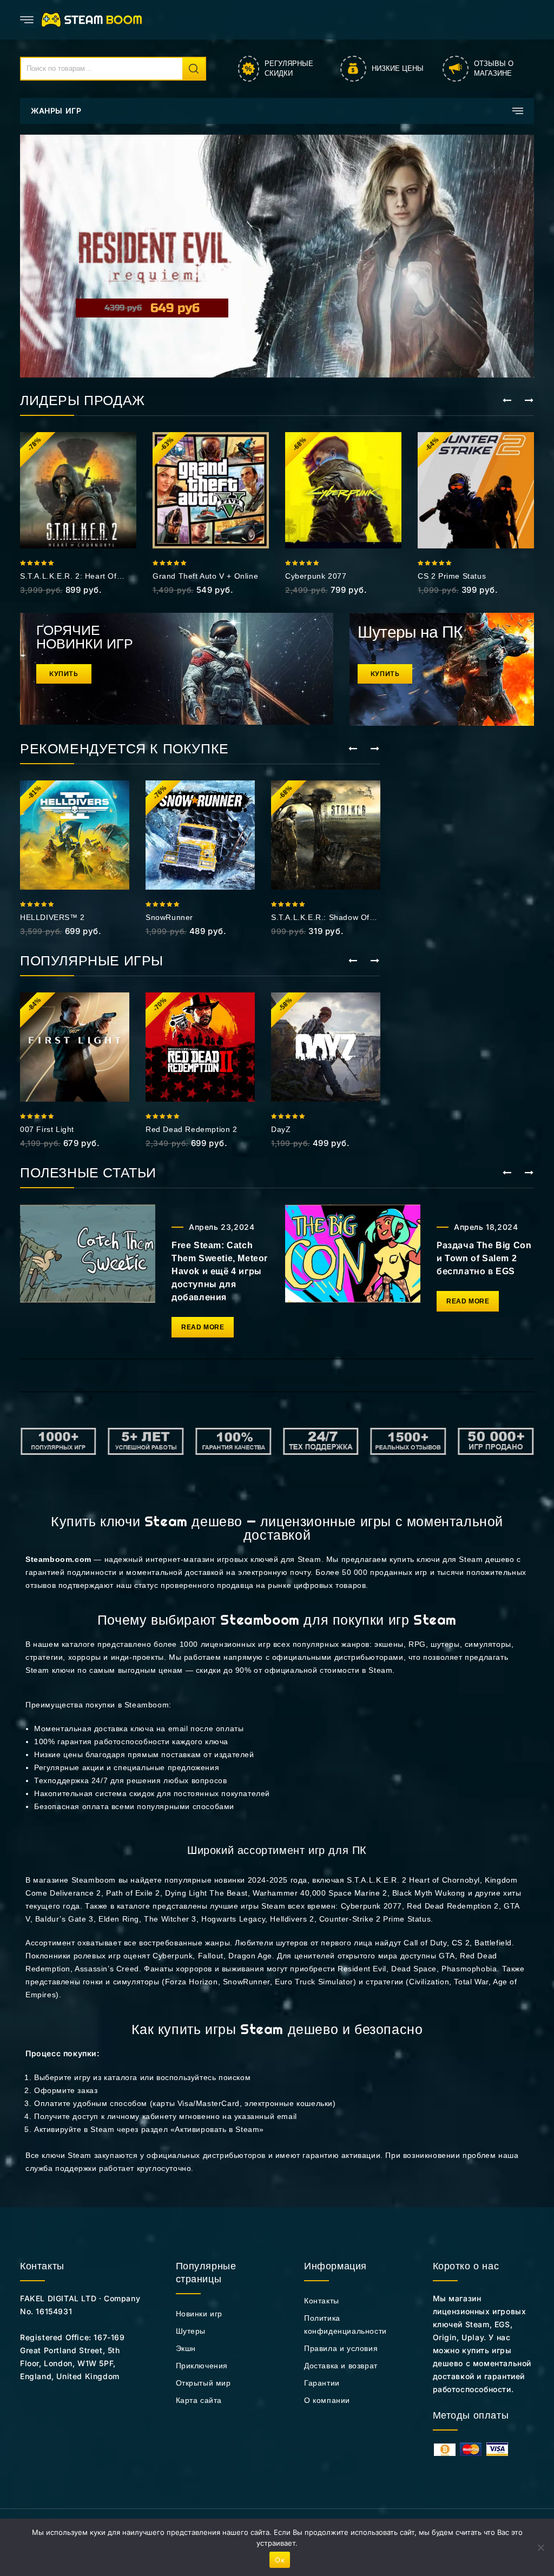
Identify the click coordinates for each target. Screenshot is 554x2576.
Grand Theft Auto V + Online (205, 576)
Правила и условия (341, 2348)
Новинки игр (199, 2314)
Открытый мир (203, 2383)
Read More (203, 1327)
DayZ (281, 1129)
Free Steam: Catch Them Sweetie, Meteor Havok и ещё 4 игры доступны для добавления (220, 1271)
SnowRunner (169, 917)
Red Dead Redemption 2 (192, 1129)
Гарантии (322, 2383)
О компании (327, 2400)
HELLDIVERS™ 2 (52, 917)
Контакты (322, 2301)
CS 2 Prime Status (452, 576)
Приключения (202, 2366)
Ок (280, 2560)
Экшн (186, 2348)
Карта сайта (199, 2400)
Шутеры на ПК (410, 632)
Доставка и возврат (341, 2366)
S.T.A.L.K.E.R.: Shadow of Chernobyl (320, 918)
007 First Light (47, 1129)
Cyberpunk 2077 (316, 576)
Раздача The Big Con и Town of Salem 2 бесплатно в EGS (484, 1258)
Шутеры (191, 2331)
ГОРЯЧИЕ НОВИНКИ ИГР (85, 637)
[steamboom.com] (94, 19)
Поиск (194, 69)
